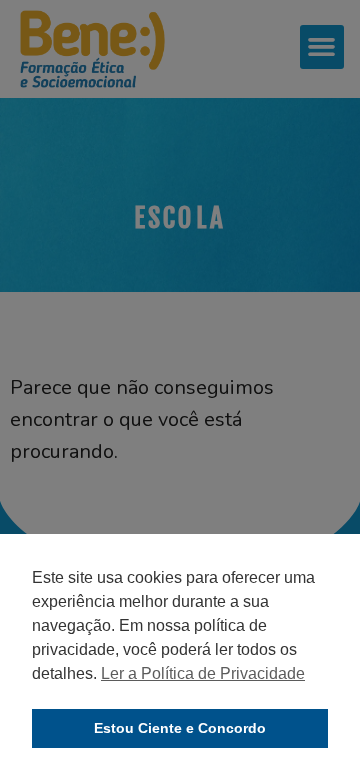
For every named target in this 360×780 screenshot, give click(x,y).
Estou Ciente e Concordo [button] (180, 728)
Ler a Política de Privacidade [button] (203, 673)
